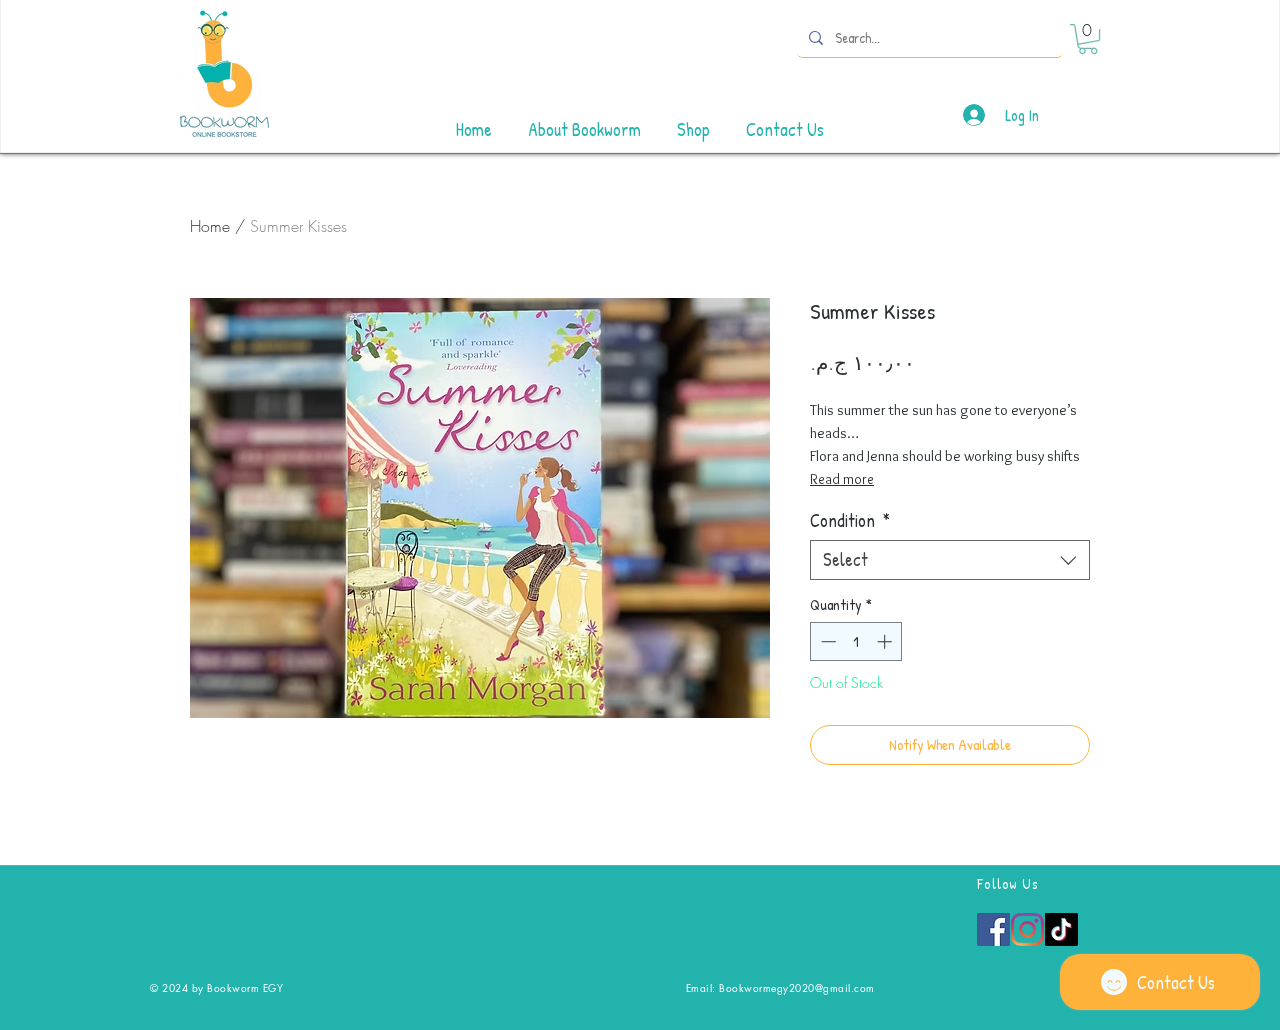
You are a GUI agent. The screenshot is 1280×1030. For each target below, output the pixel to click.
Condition (850, 521)
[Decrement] (826, 641)
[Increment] (886, 641)
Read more (842, 479)
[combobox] (950, 560)
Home (210, 226)
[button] (1088, 39)
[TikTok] (1061, 929)
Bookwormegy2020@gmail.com (797, 987)
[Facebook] (993, 929)
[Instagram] (1027, 929)
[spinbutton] (856, 641)
